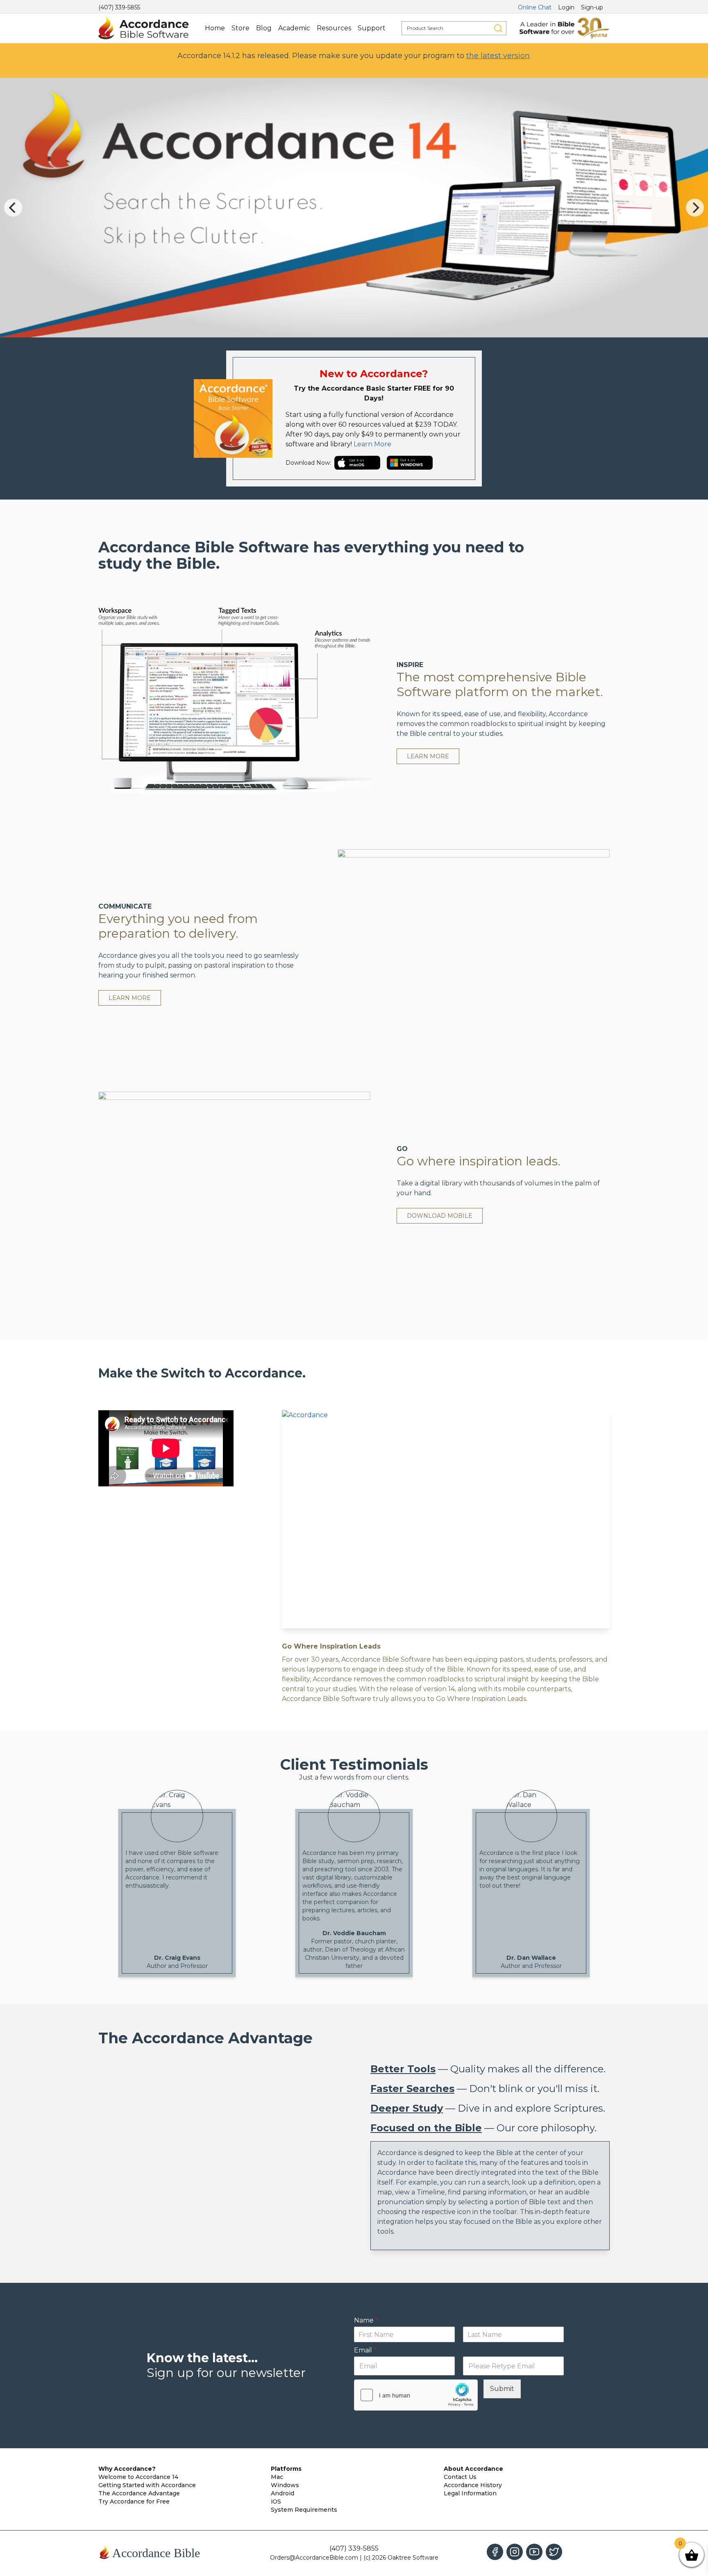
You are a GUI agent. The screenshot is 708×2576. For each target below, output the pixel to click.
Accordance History (473, 2485)
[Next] (695, 208)
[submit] (498, 28)
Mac (277, 2477)
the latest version (498, 56)
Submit (502, 2389)
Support (372, 28)
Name (366, 2320)
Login (566, 7)
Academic (294, 28)
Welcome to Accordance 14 (138, 2477)
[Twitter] (554, 2552)
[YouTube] (534, 2552)
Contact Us (460, 2477)
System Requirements (304, 2510)
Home (215, 28)
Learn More (372, 444)
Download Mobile (440, 1216)
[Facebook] (495, 2552)
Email (365, 2350)
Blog (264, 28)
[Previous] (13, 208)
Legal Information (470, 2493)
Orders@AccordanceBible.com (314, 2558)
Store (241, 28)
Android (283, 2493)
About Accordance (473, 2469)
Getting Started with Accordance (147, 2485)
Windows (285, 2485)
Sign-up (592, 7)
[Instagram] (515, 2552)
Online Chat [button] (535, 7)
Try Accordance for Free (134, 2501)
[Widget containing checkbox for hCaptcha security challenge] (416, 2395)
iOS (276, 2501)
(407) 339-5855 (119, 7)
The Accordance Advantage (139, 2493)
